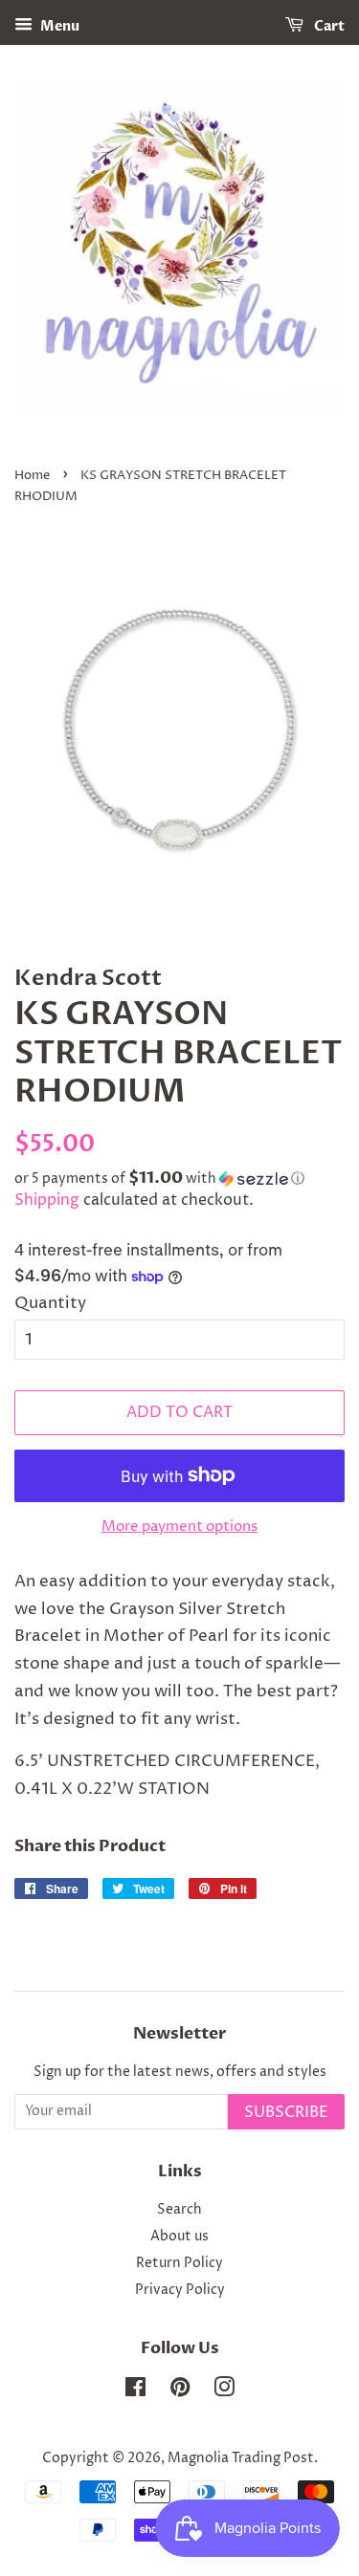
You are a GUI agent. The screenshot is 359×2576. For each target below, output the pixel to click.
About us (179, 2237)
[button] (179, 1179)
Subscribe (286, 2112)
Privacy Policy (180, 2290)
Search (179, 2210)
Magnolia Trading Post (241, 2458)
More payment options (179, 1527)
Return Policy (179, 2263)
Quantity (50, 1303)
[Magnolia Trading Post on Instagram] (224, 2391)
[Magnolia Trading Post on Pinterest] (180, 2391)
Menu (58, 26)
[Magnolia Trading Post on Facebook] (135, 2391)
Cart (328, 26)
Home (32, 476)
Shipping (47, 1200)
